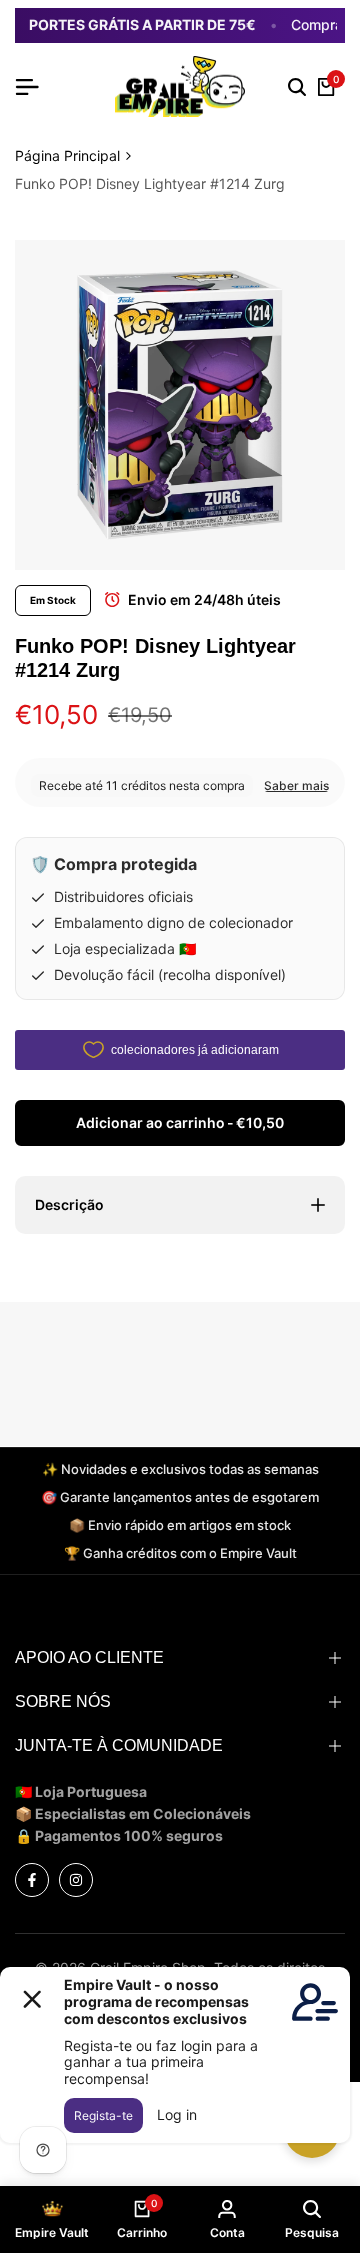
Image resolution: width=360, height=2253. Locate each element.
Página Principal (67, 155)
